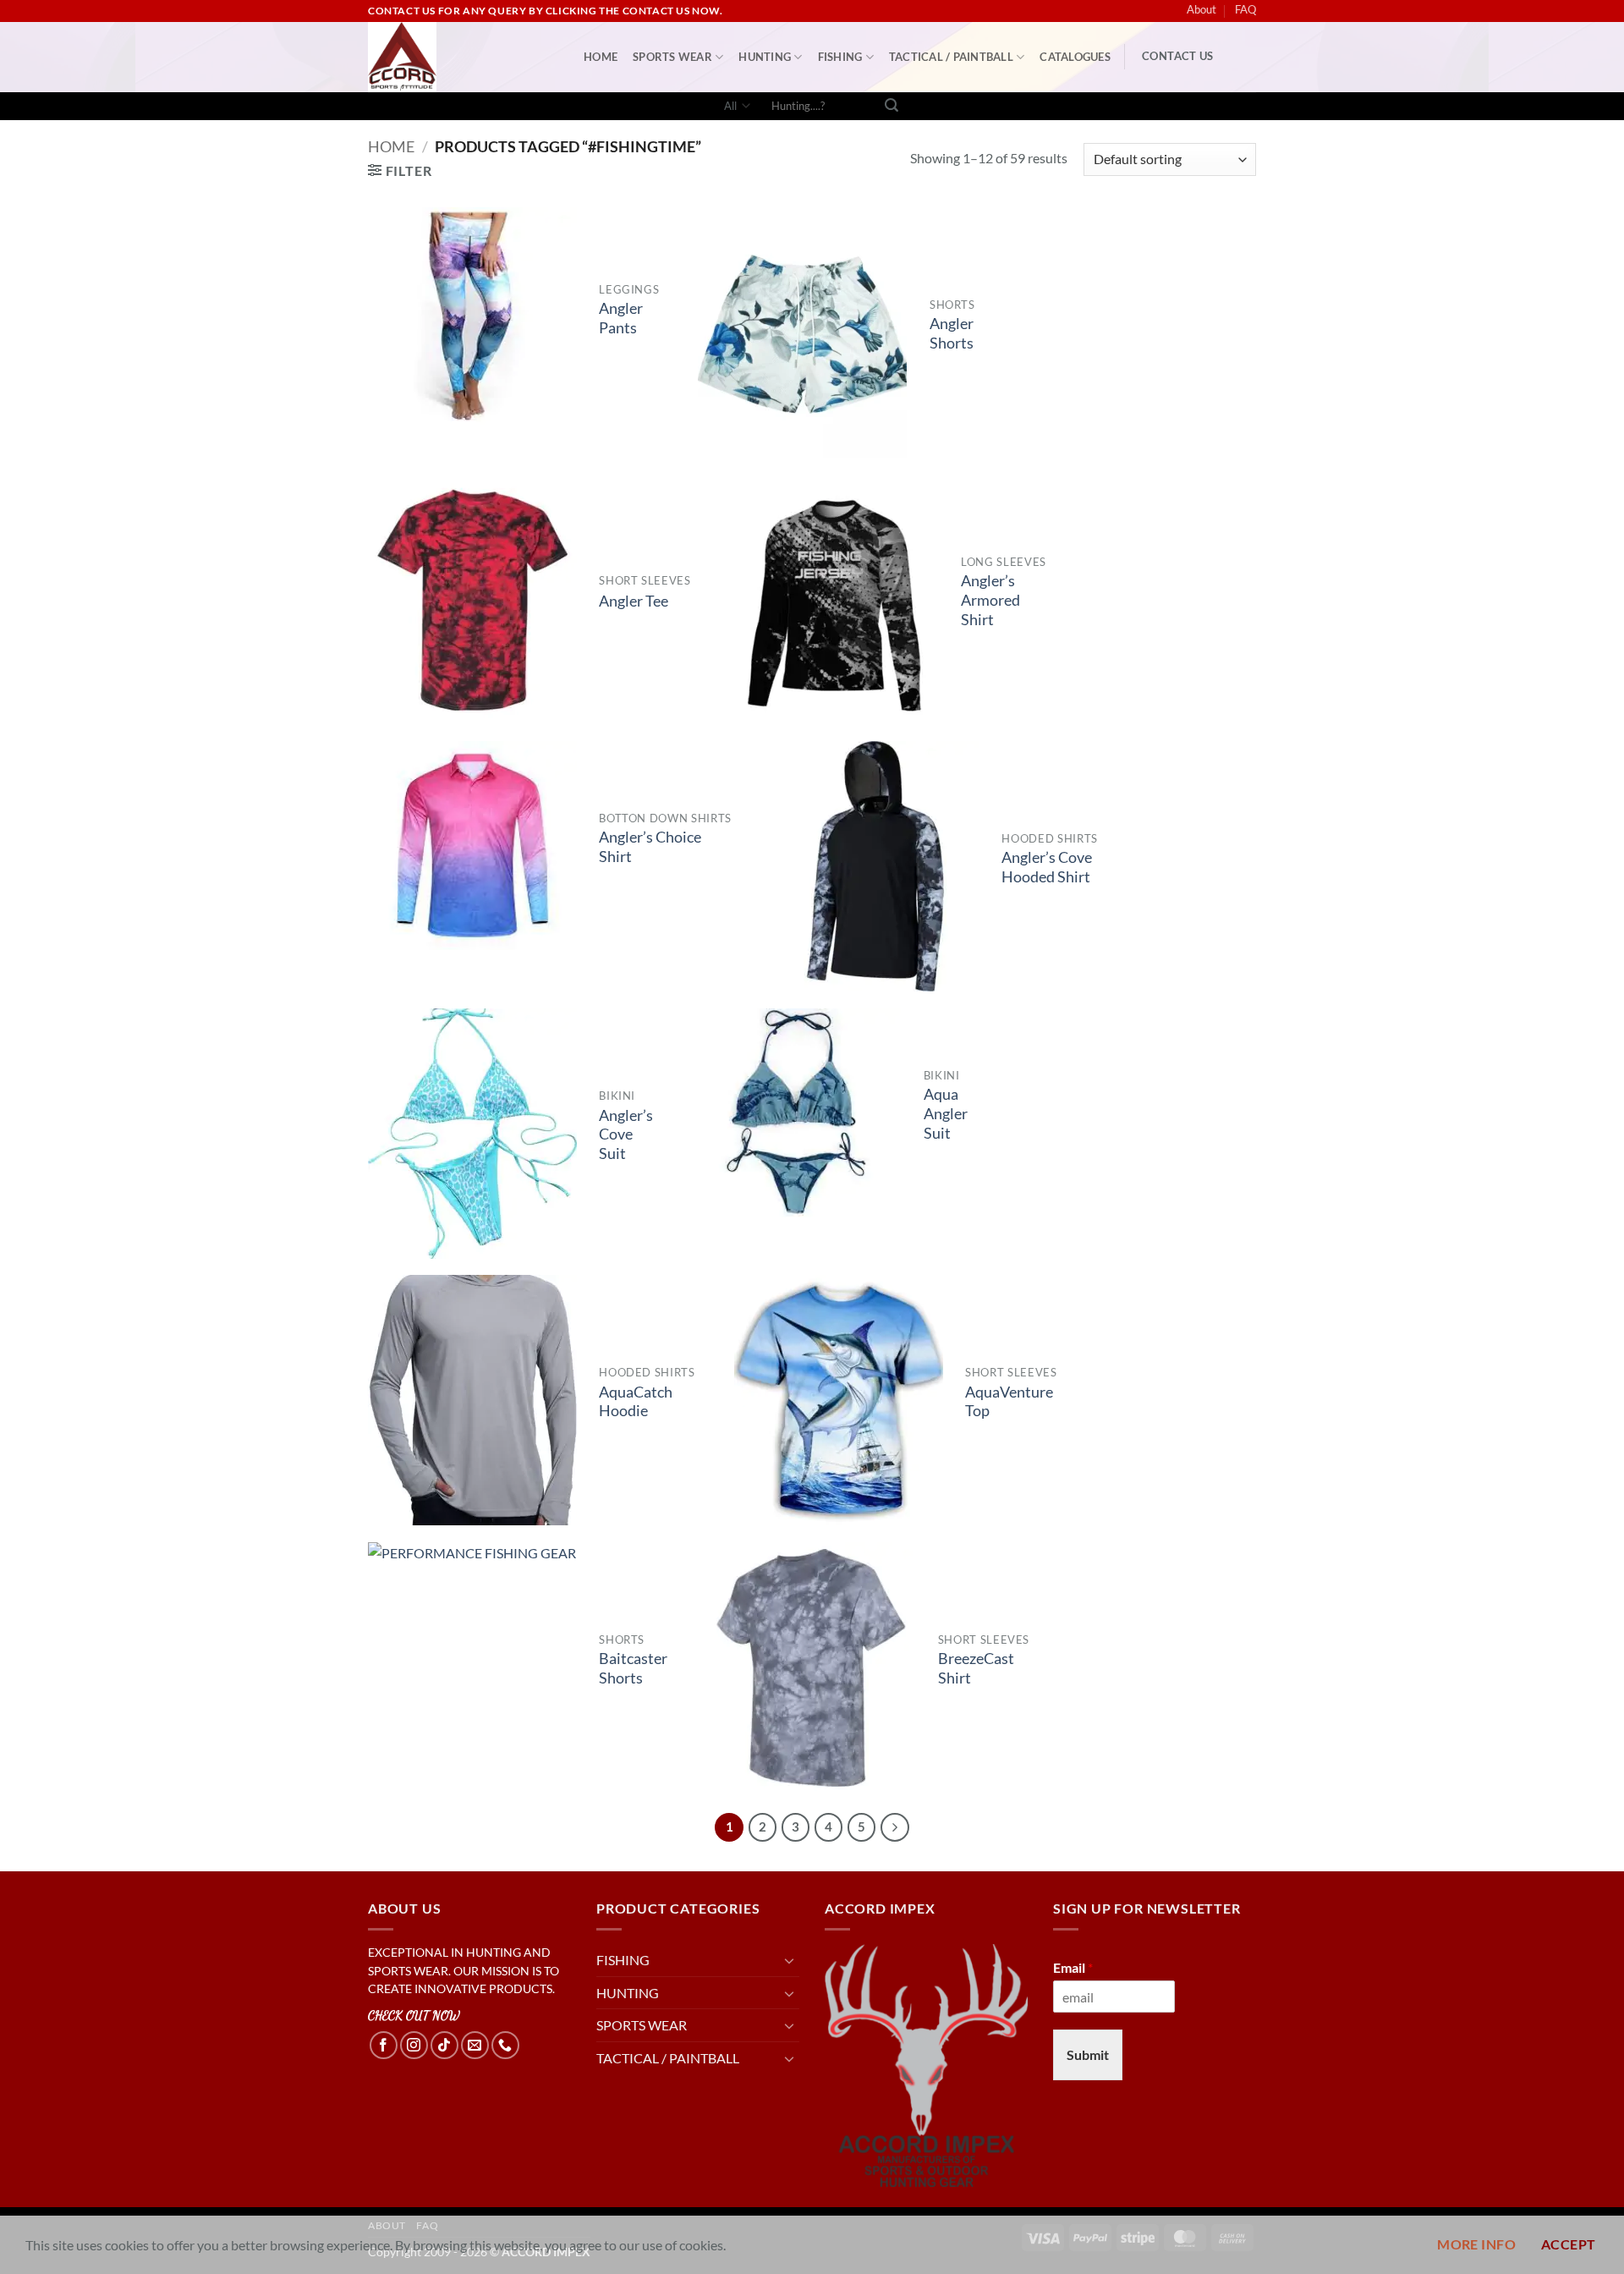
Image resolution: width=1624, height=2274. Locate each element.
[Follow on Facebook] (384, 2045)
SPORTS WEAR (672, 57)
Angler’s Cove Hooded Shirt (1047, 867)
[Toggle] (789, 1960)
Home (391, 146)
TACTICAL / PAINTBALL (951, 57)
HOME (601, 57)
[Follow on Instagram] (414, 2045)
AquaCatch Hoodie (636, 1402)
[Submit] (892, 107)
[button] (400, 170)
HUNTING (765, 57)
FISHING (840, 57)
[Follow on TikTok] (444, 2045)
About (1202, 9)
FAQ (1245, 9)
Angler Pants (621, 318)
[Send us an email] (475, 2045)
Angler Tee (634, 601)
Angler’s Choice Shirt (650, 847)
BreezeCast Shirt (976, 1668)
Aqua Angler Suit (946, 1114)
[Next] (895, 1827)
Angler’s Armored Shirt (990, 600)
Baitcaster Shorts (633, 1668)
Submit (1088, 2054)
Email (1073, 1967)
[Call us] (505, 2045)
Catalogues (1075, 57)
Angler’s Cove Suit (626, 1135)
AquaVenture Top (1009, 1402)
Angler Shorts (952, 333)
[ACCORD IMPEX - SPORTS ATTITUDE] (463, 57)
